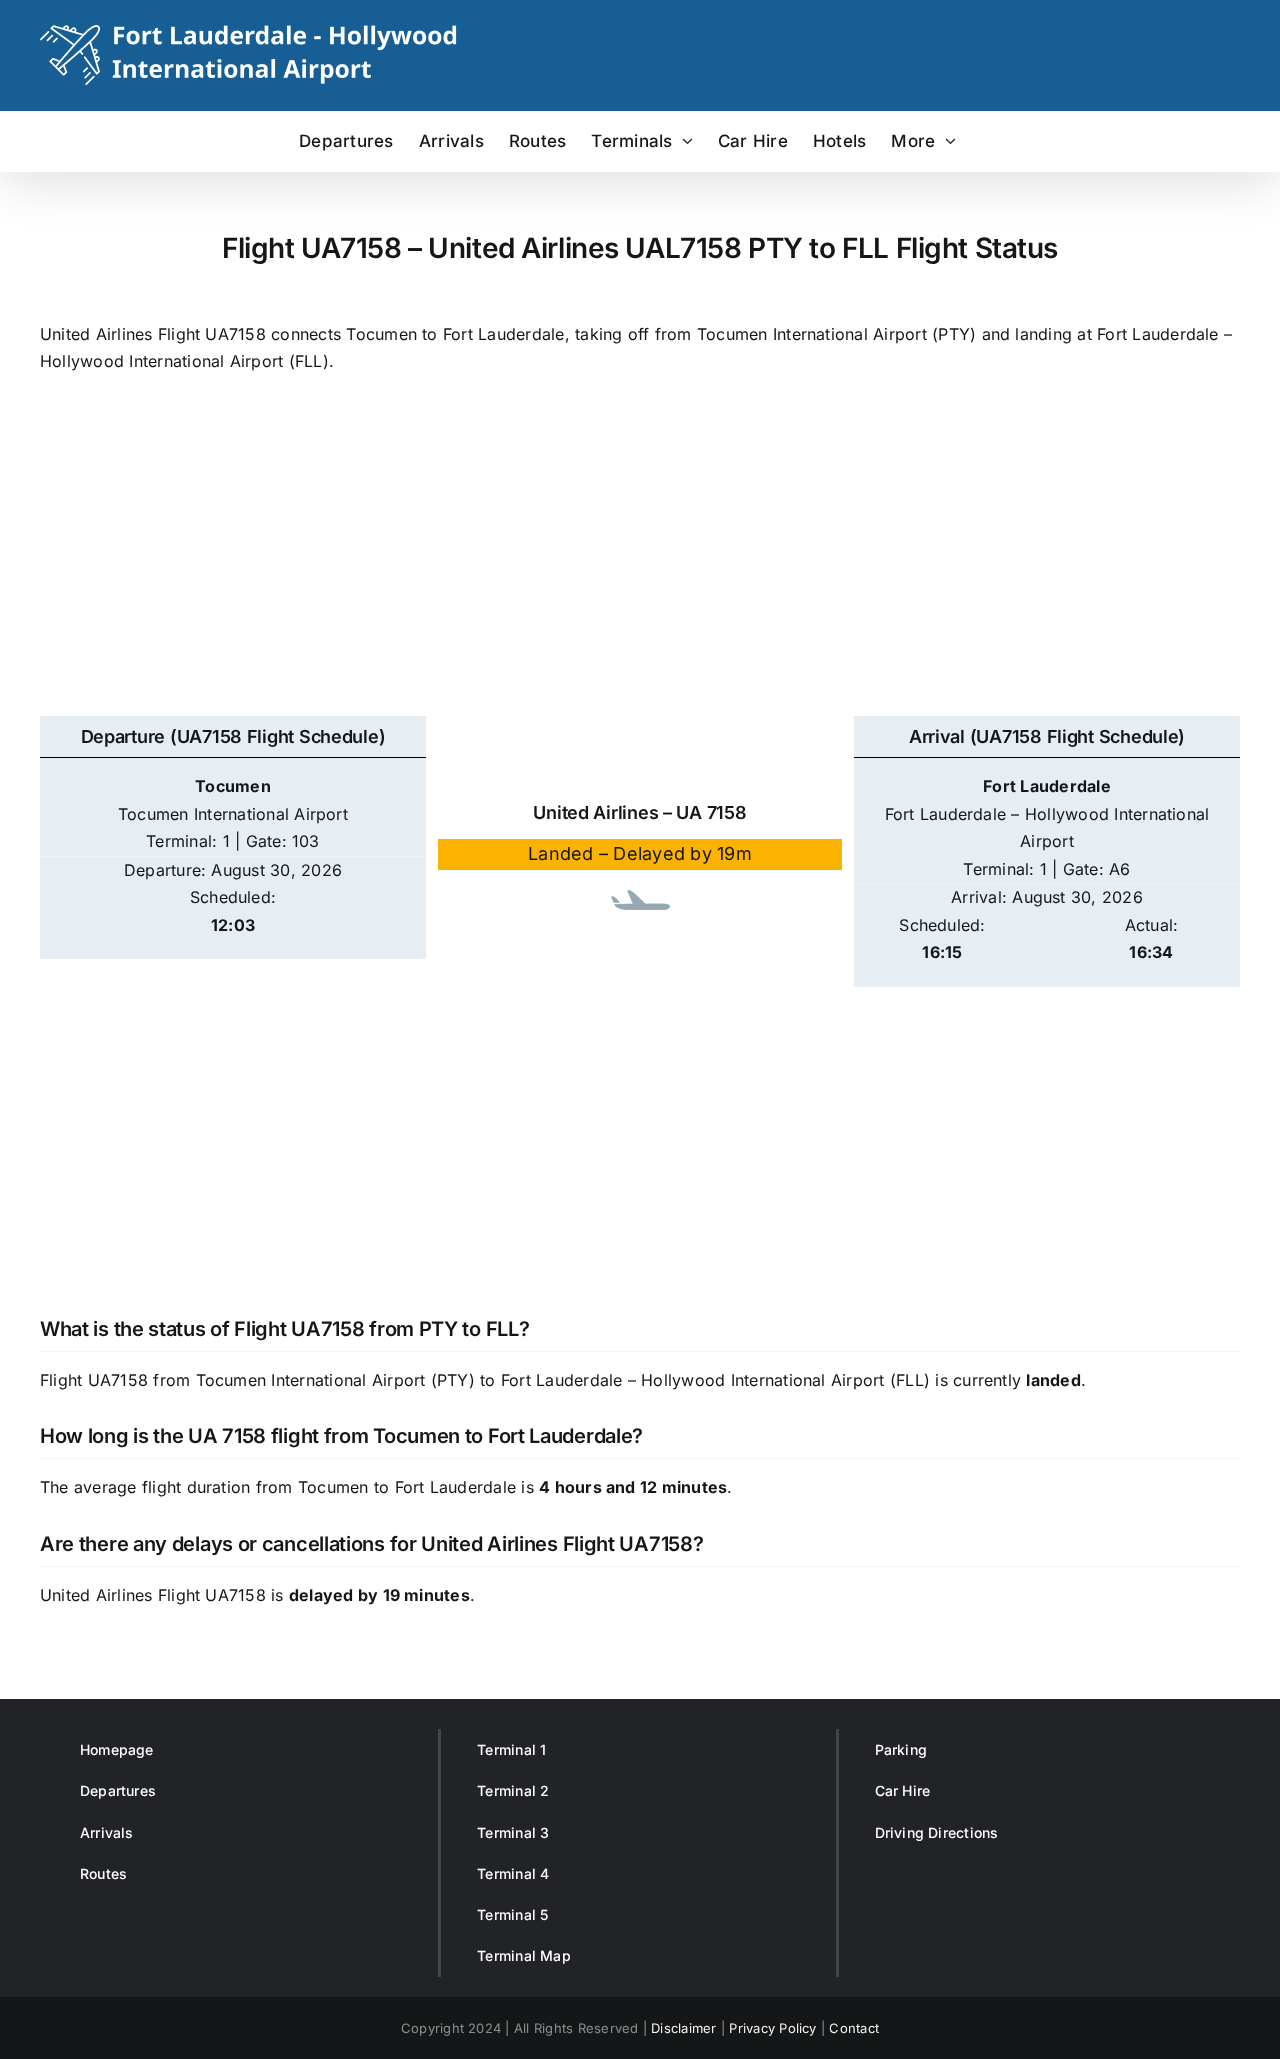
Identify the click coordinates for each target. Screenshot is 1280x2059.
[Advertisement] (640, 556)
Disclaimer (683, 2028)
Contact (854, 2028)
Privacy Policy (772, 2028)
